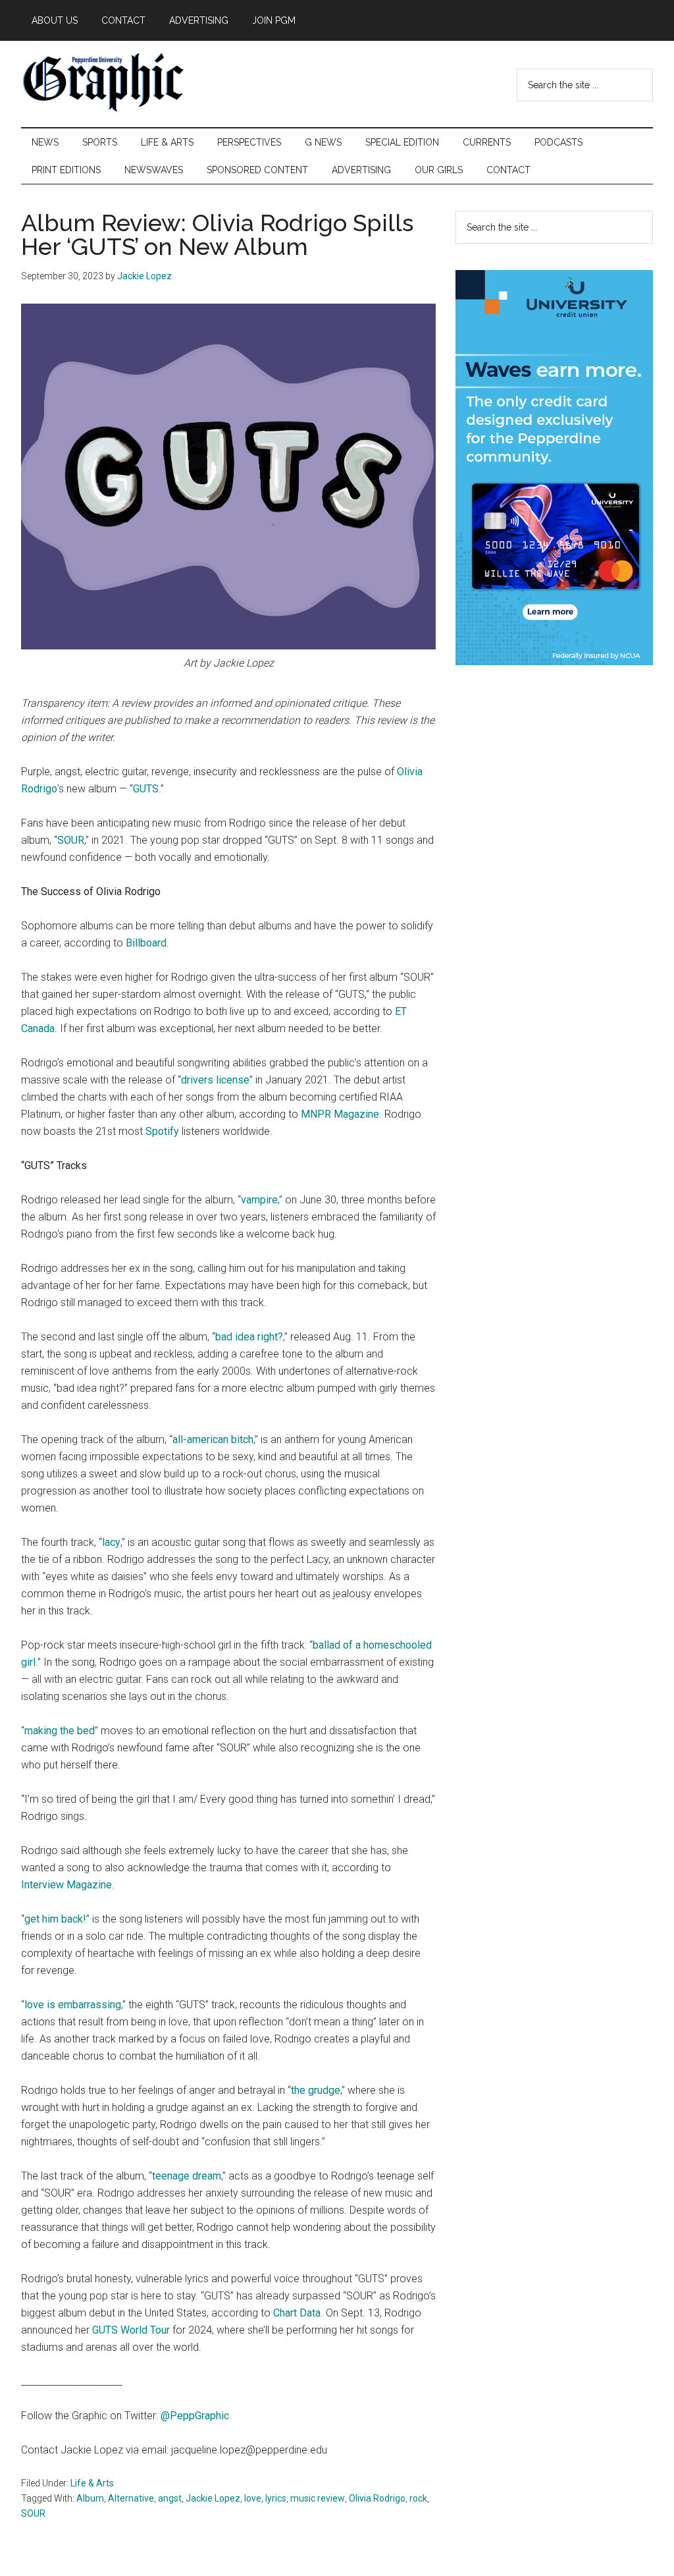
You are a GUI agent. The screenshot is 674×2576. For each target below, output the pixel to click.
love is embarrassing (73, 2005)
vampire (259, 1200)
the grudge (316, 2090)
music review (318, 2498)
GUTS (146, 789)
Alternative (131, 2498)
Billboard (146, 943)
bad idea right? (249, 1337)
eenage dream (188, 2176)
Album (90, 2498)
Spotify (162, 1131)
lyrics (276, 2498)
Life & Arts (92, 2483)
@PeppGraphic (194, 2416)
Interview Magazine (66, 1885)
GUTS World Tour (131, 2330)
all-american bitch (213, 1439)
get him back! (55, 1919)
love (253, 2498)
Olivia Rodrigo (377, 2498)
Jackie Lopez (213, 2498)
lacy (111, 1542)
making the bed (60, 1731)
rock (418, 2498)
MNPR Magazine (340, 1114)
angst (170, 2498)
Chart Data (297, 2313)
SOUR (71, 840)
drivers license (215, 1080)
